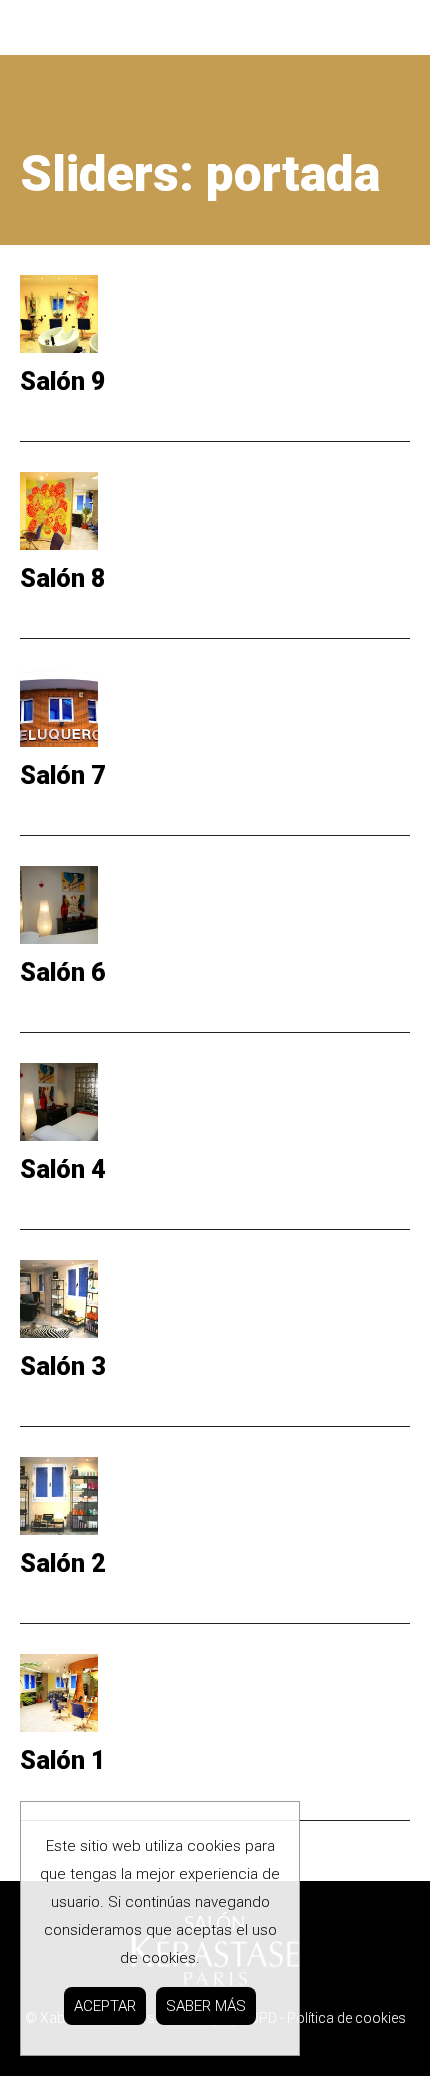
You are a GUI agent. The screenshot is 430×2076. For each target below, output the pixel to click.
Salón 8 (62, 578)
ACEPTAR (105, 2006)
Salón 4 (62, 1169)
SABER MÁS (206, 2006)
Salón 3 (62, 1366)
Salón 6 (62, 972)
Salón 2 (62, 1563)
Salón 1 (62, 1760)
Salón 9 (62, 381)
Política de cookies (346, 2018)
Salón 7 (62, 775)
